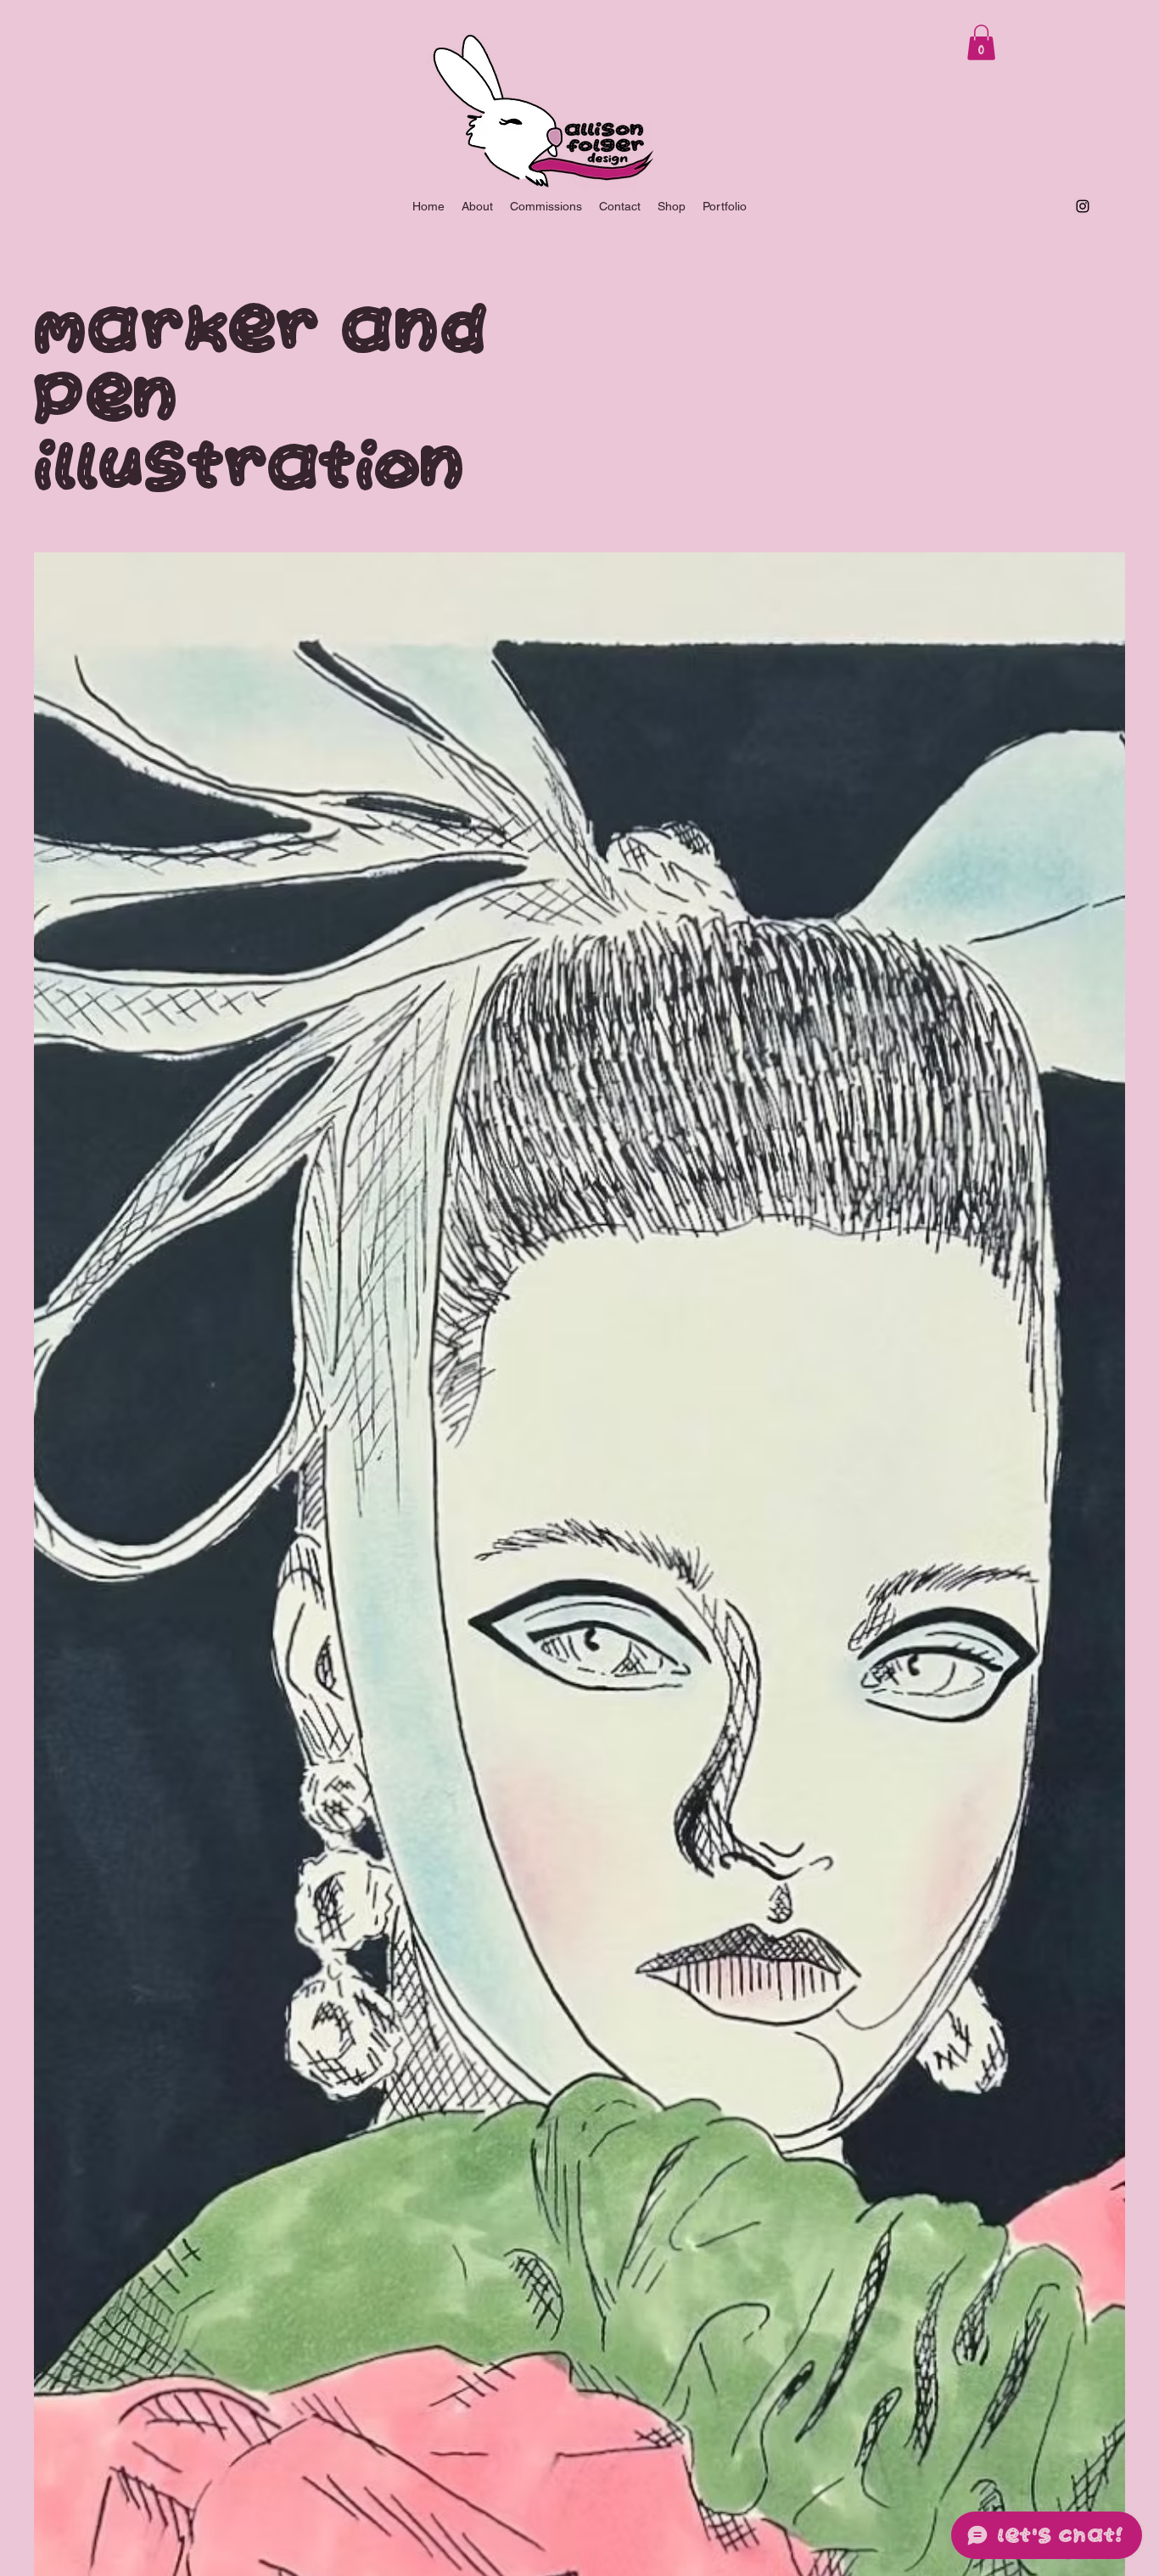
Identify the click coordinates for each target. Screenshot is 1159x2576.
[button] (981, 42)
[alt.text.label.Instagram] (1083, 206)
